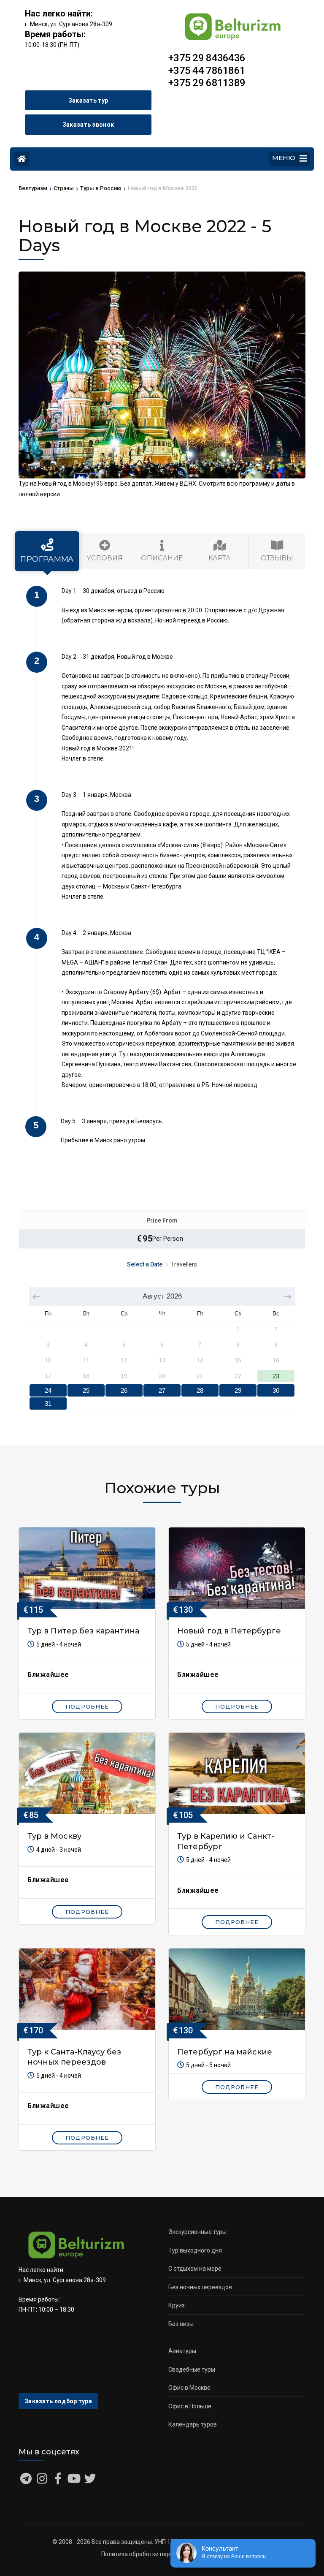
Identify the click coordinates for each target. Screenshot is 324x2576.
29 (238, 1390)
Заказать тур (88, 101)
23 (276, 1376)
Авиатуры (182, 2351)
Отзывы (277, 558)
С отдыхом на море (195, 2269)
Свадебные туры (192, 2369)
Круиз (177, 2305)
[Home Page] (22, 159)
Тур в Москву (54, 1836)
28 (200, 1390)
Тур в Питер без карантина (83, 1631)
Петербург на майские (225, 2052)
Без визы (181, 2324)
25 (86, 1390)
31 (48, 1403)
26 (124, 1390)
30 (276, 1390)
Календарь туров (193, 2424)
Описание (162, 558)
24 (48, 1390)
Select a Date (145, 1264)
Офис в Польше (190, 2406)
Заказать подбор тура (58, 2401)
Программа (47, 559)
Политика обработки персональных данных (162, 2554)
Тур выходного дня (195, 2250)
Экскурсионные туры (197, 2232)
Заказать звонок (88, 125)
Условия (105, 558)
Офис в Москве (189, 2388)
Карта (220, 558)
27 (162, 1390)
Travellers (184, 1264)
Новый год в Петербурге (229, 1631)
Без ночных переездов (200, 2287)
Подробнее (87, 1706)
